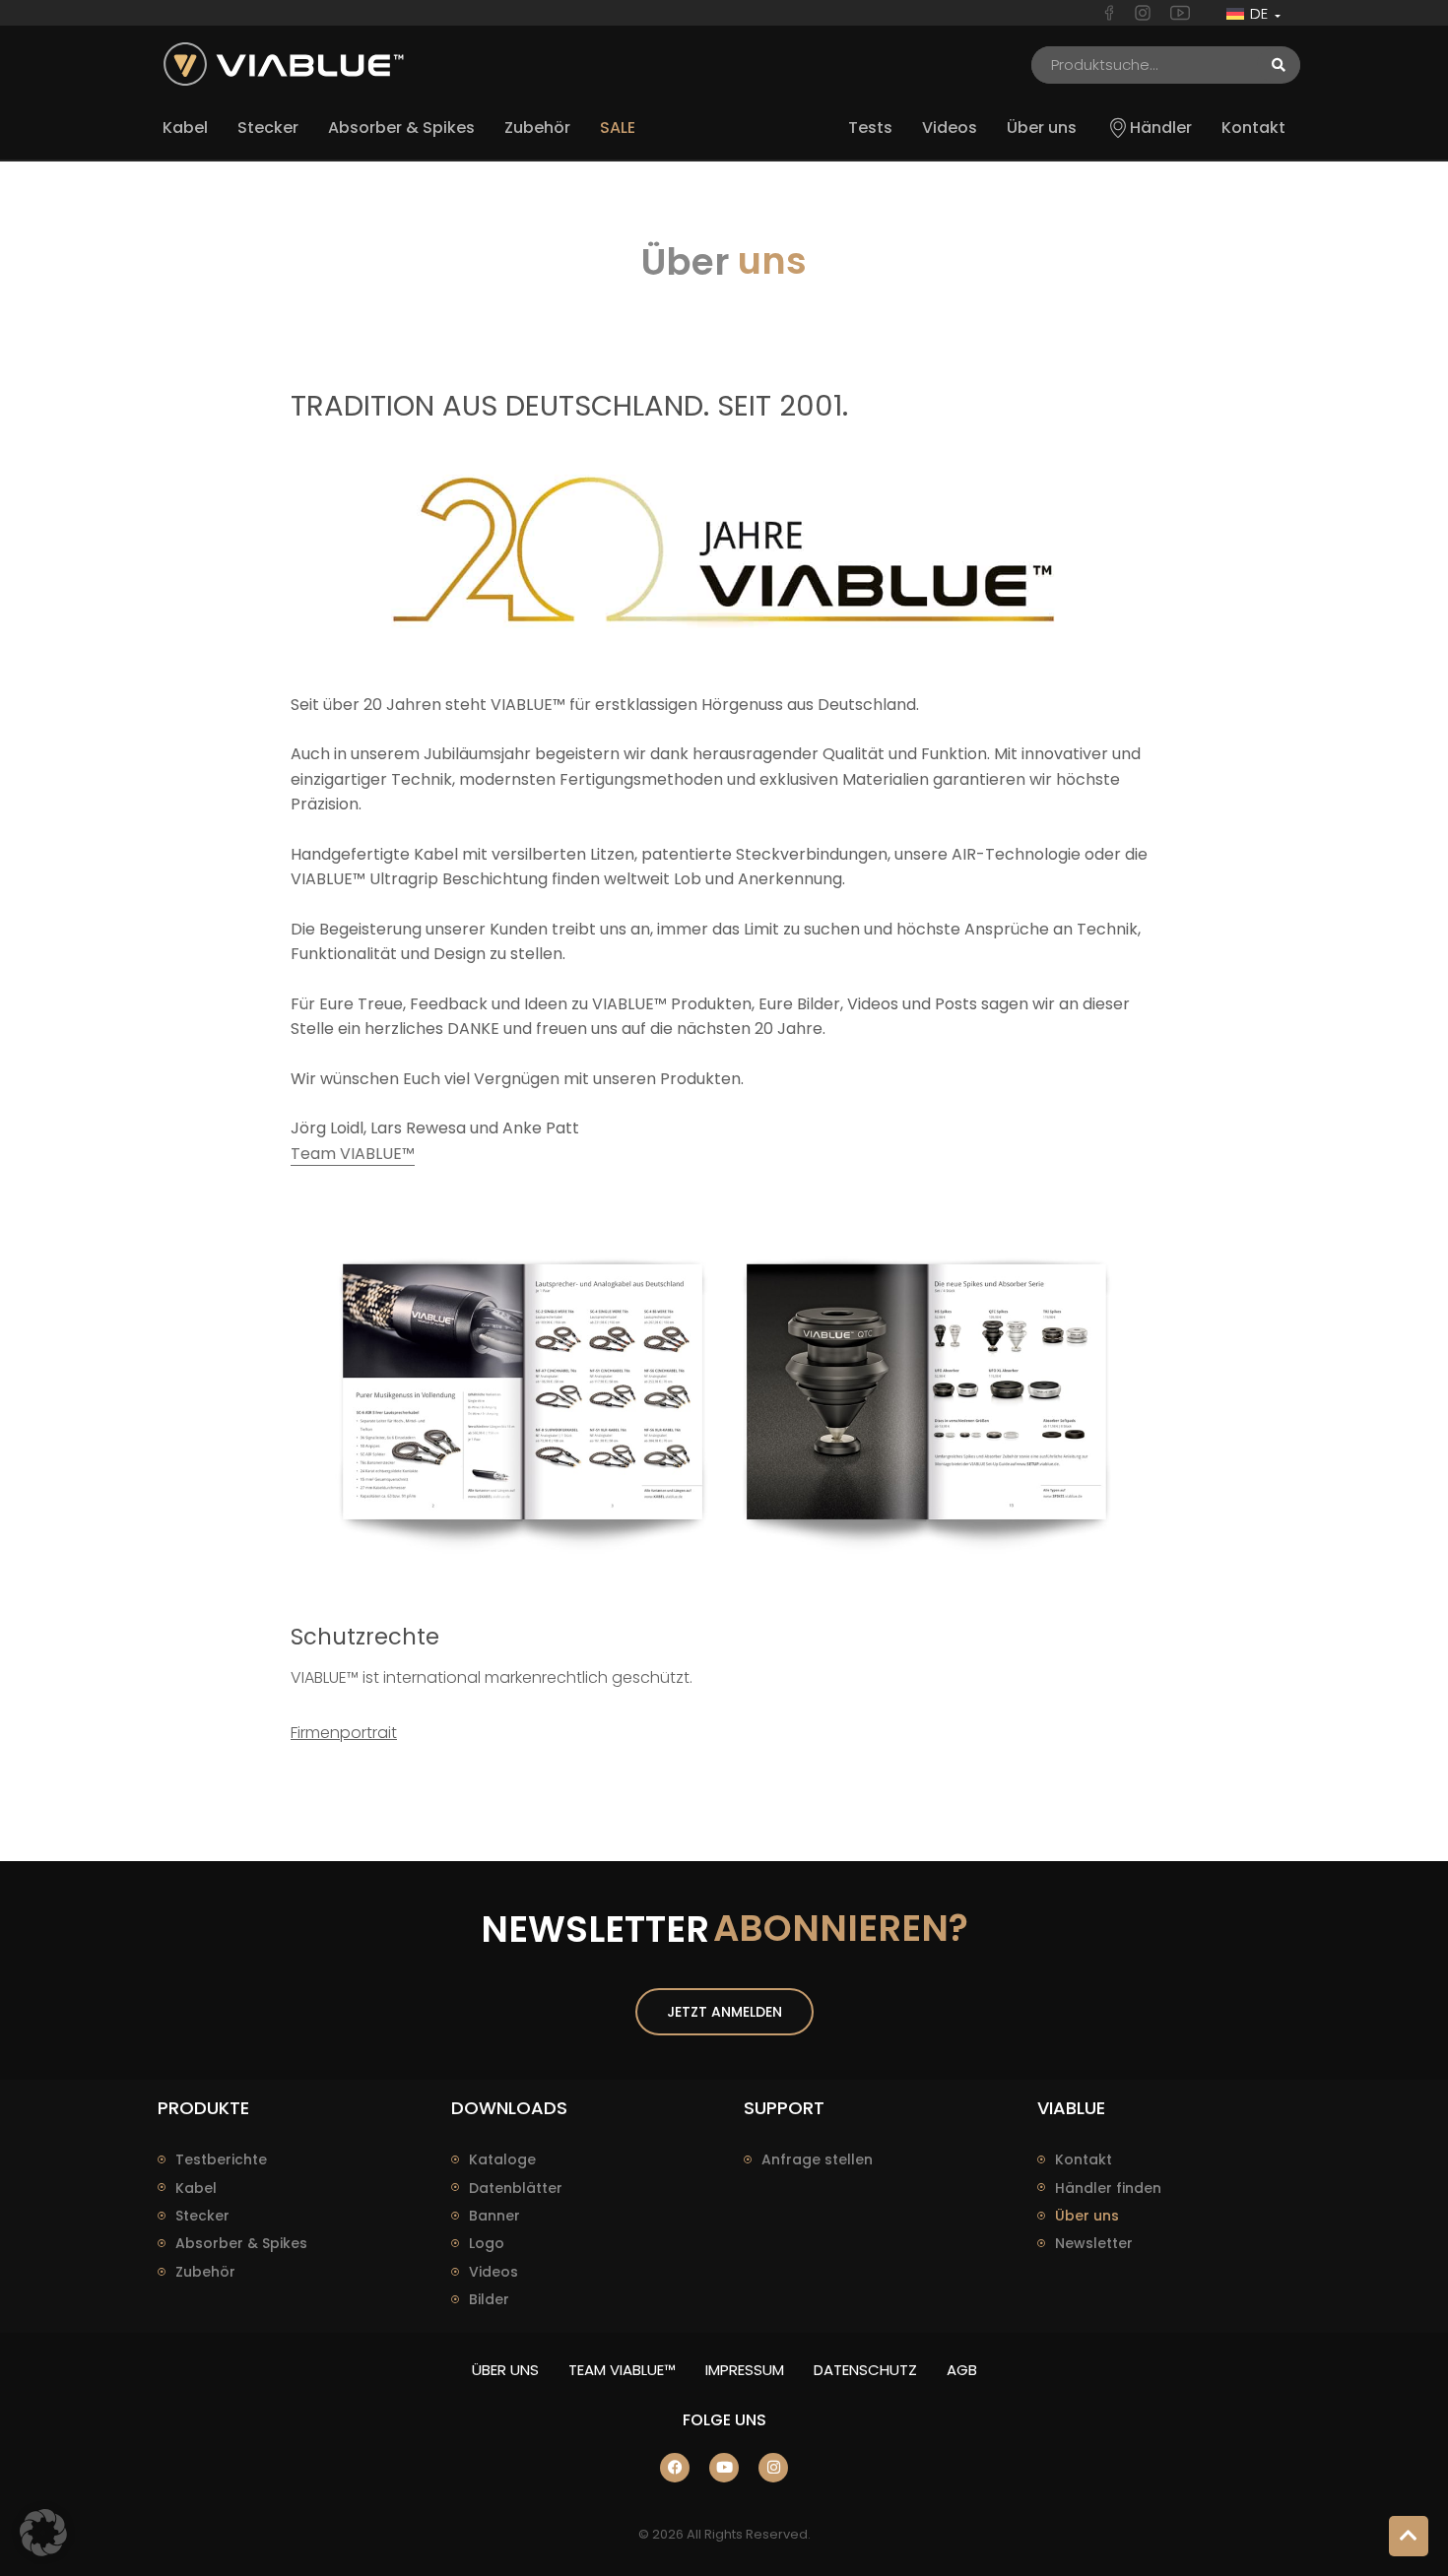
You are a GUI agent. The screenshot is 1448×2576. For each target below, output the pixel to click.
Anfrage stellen (817, 2159)
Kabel (196, 2188)
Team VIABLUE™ (353, 1154)
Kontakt (1084, 2159)
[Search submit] (1279, 65)
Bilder (489, 2299)
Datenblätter (516, 2188)
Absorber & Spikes (241, 2243)
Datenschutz (865, 2370)
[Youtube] (724, 2468)
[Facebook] (675, 2468)
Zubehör (205, 2272)
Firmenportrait (344, 1733)
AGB (962, 2370)
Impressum (745, 2370)
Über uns (1087, 2216)
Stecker (202, 2216)
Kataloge (502, 2159)
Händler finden (1108, 2188)
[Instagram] (773, 2468)
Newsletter (1094, 2243)
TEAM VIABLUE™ (622, 2370)
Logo (487, 2243)
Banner (494, 2216)
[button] (43, 2533)
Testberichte (221, 2159)
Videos (494, 2272)
